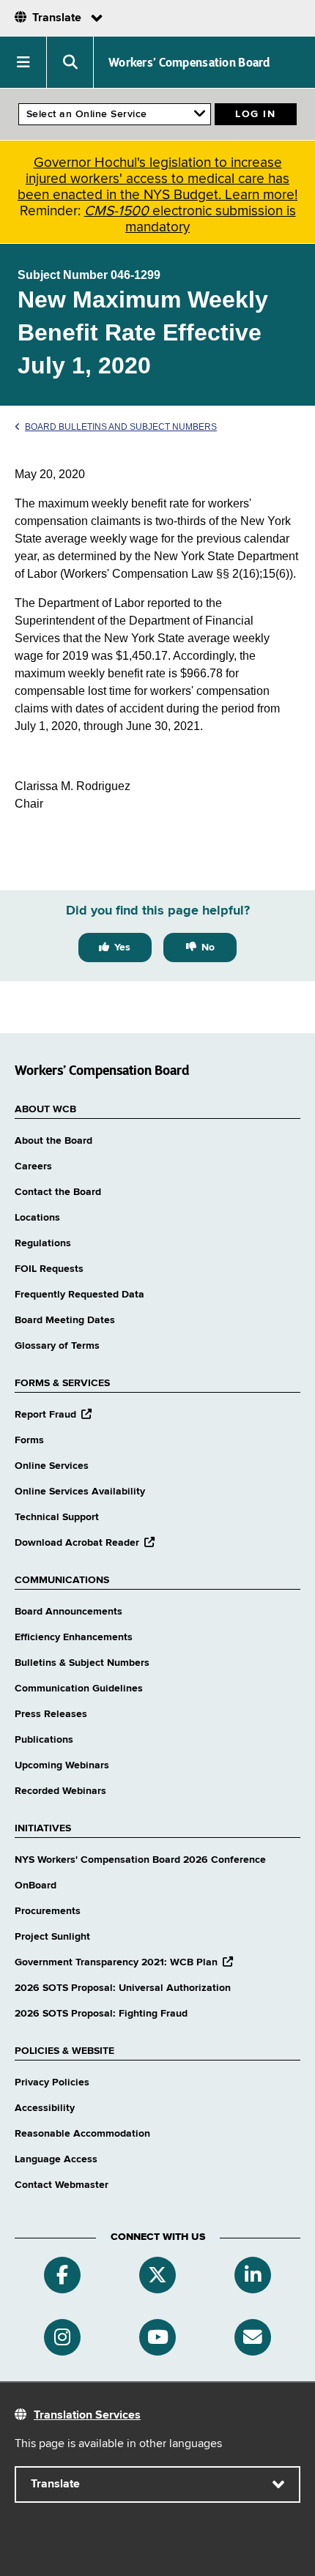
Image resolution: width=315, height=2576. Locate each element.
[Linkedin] (253, 2275)
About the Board (53, 1141)
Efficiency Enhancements (74, 1637)
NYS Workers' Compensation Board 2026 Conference (140, 1860)
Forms (29, 1440)
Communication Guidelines (79, 1689)
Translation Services (87, 2416)
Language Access (56, 2159)
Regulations (43, 1243)
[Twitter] (157, 2275)
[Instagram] (62, 2337)
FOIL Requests (49, 1269)
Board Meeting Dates (65, 1320)
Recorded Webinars (60, 1791)
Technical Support (57, 1517)
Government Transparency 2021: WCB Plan (124, 1962)
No (208, 948)
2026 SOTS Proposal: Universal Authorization (123, 1988)
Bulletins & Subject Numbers (82, 1663)
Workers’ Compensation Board (189, 62)
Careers (33, 1166)
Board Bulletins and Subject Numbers (121, 427)
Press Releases (51, 1714)
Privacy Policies (52, 2082)
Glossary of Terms (57, 1346)
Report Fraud (53, 1415)
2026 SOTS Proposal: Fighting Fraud (101, 2014)
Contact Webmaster (62, 2185)
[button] (23, 62)
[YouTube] (157, 2337)
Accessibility (45, 2108)
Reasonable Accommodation (82, 2134)
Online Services (52, 1466)
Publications (44, 1740)
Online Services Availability (80, 1492)
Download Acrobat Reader (85, 1543)
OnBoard (36, 1886)
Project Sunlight (52, 1937)
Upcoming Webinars (62, 1765)
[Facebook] (62, 2275)
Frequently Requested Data (79, 1295)
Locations (37, 1218)
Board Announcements (68, 1612)
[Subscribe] (253, 2337)
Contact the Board (58, 1192)
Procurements (48, 1911)
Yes (122, 948)
